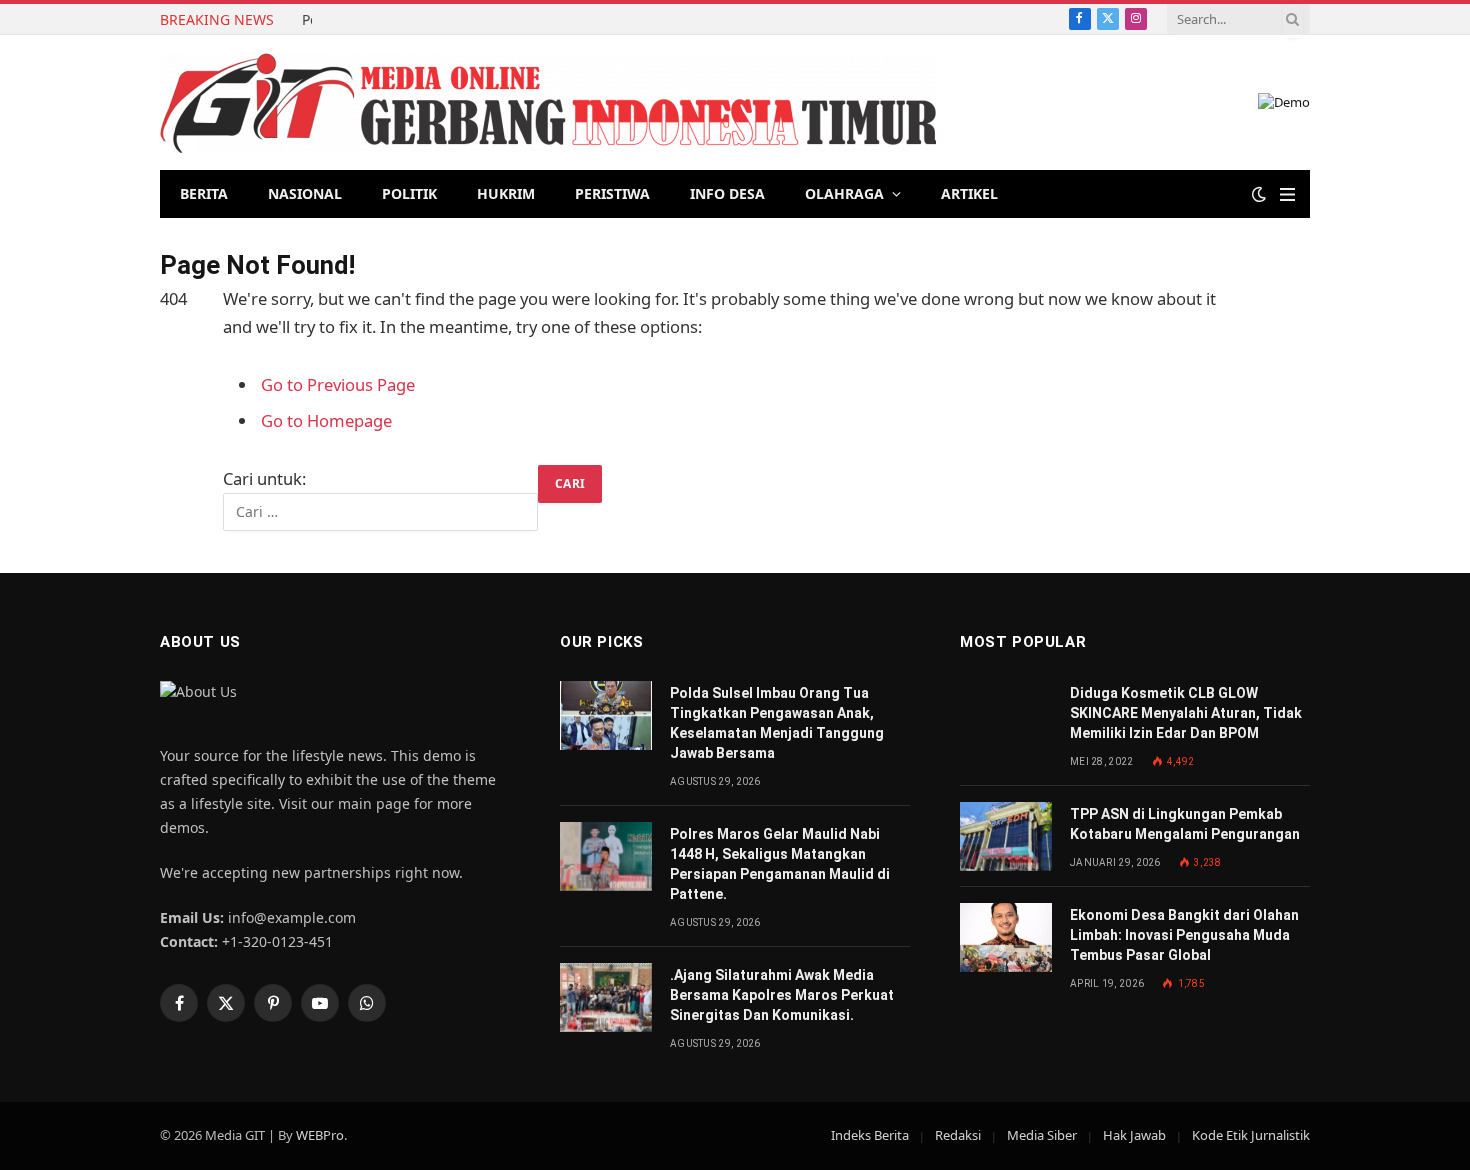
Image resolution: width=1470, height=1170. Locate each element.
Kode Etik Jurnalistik (1251, 1135)
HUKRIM (506, 193)
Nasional (305, 193)
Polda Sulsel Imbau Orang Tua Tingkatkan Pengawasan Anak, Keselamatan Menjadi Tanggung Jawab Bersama (307, 20)
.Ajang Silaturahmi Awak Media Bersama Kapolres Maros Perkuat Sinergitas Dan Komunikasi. (782, 995)
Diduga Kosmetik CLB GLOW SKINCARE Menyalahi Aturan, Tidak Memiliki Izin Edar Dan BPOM (1186, 713)
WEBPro (320, 1135)
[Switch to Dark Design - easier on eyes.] (1259, 194)
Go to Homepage (326, 420)
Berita (204, 193)
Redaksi (958, 1135)
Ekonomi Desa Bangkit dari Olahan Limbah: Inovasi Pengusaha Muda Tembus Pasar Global (1184, 935)
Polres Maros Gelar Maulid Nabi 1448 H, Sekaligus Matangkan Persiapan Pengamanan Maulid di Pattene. (780, 864)
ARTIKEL (969, 193)
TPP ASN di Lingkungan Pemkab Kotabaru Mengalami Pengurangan (1185, 824)
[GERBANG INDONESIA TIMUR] (548, 103)
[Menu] (1287, 194)
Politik (409, 193)
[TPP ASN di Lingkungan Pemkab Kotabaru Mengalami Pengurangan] (1006, 836)
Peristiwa (612, 193)
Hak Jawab (1134, 1135)
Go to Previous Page (338, 384)
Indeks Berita (870, 1135)
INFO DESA (727, 193)
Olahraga (844, 193)
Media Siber (1042, 1135)
